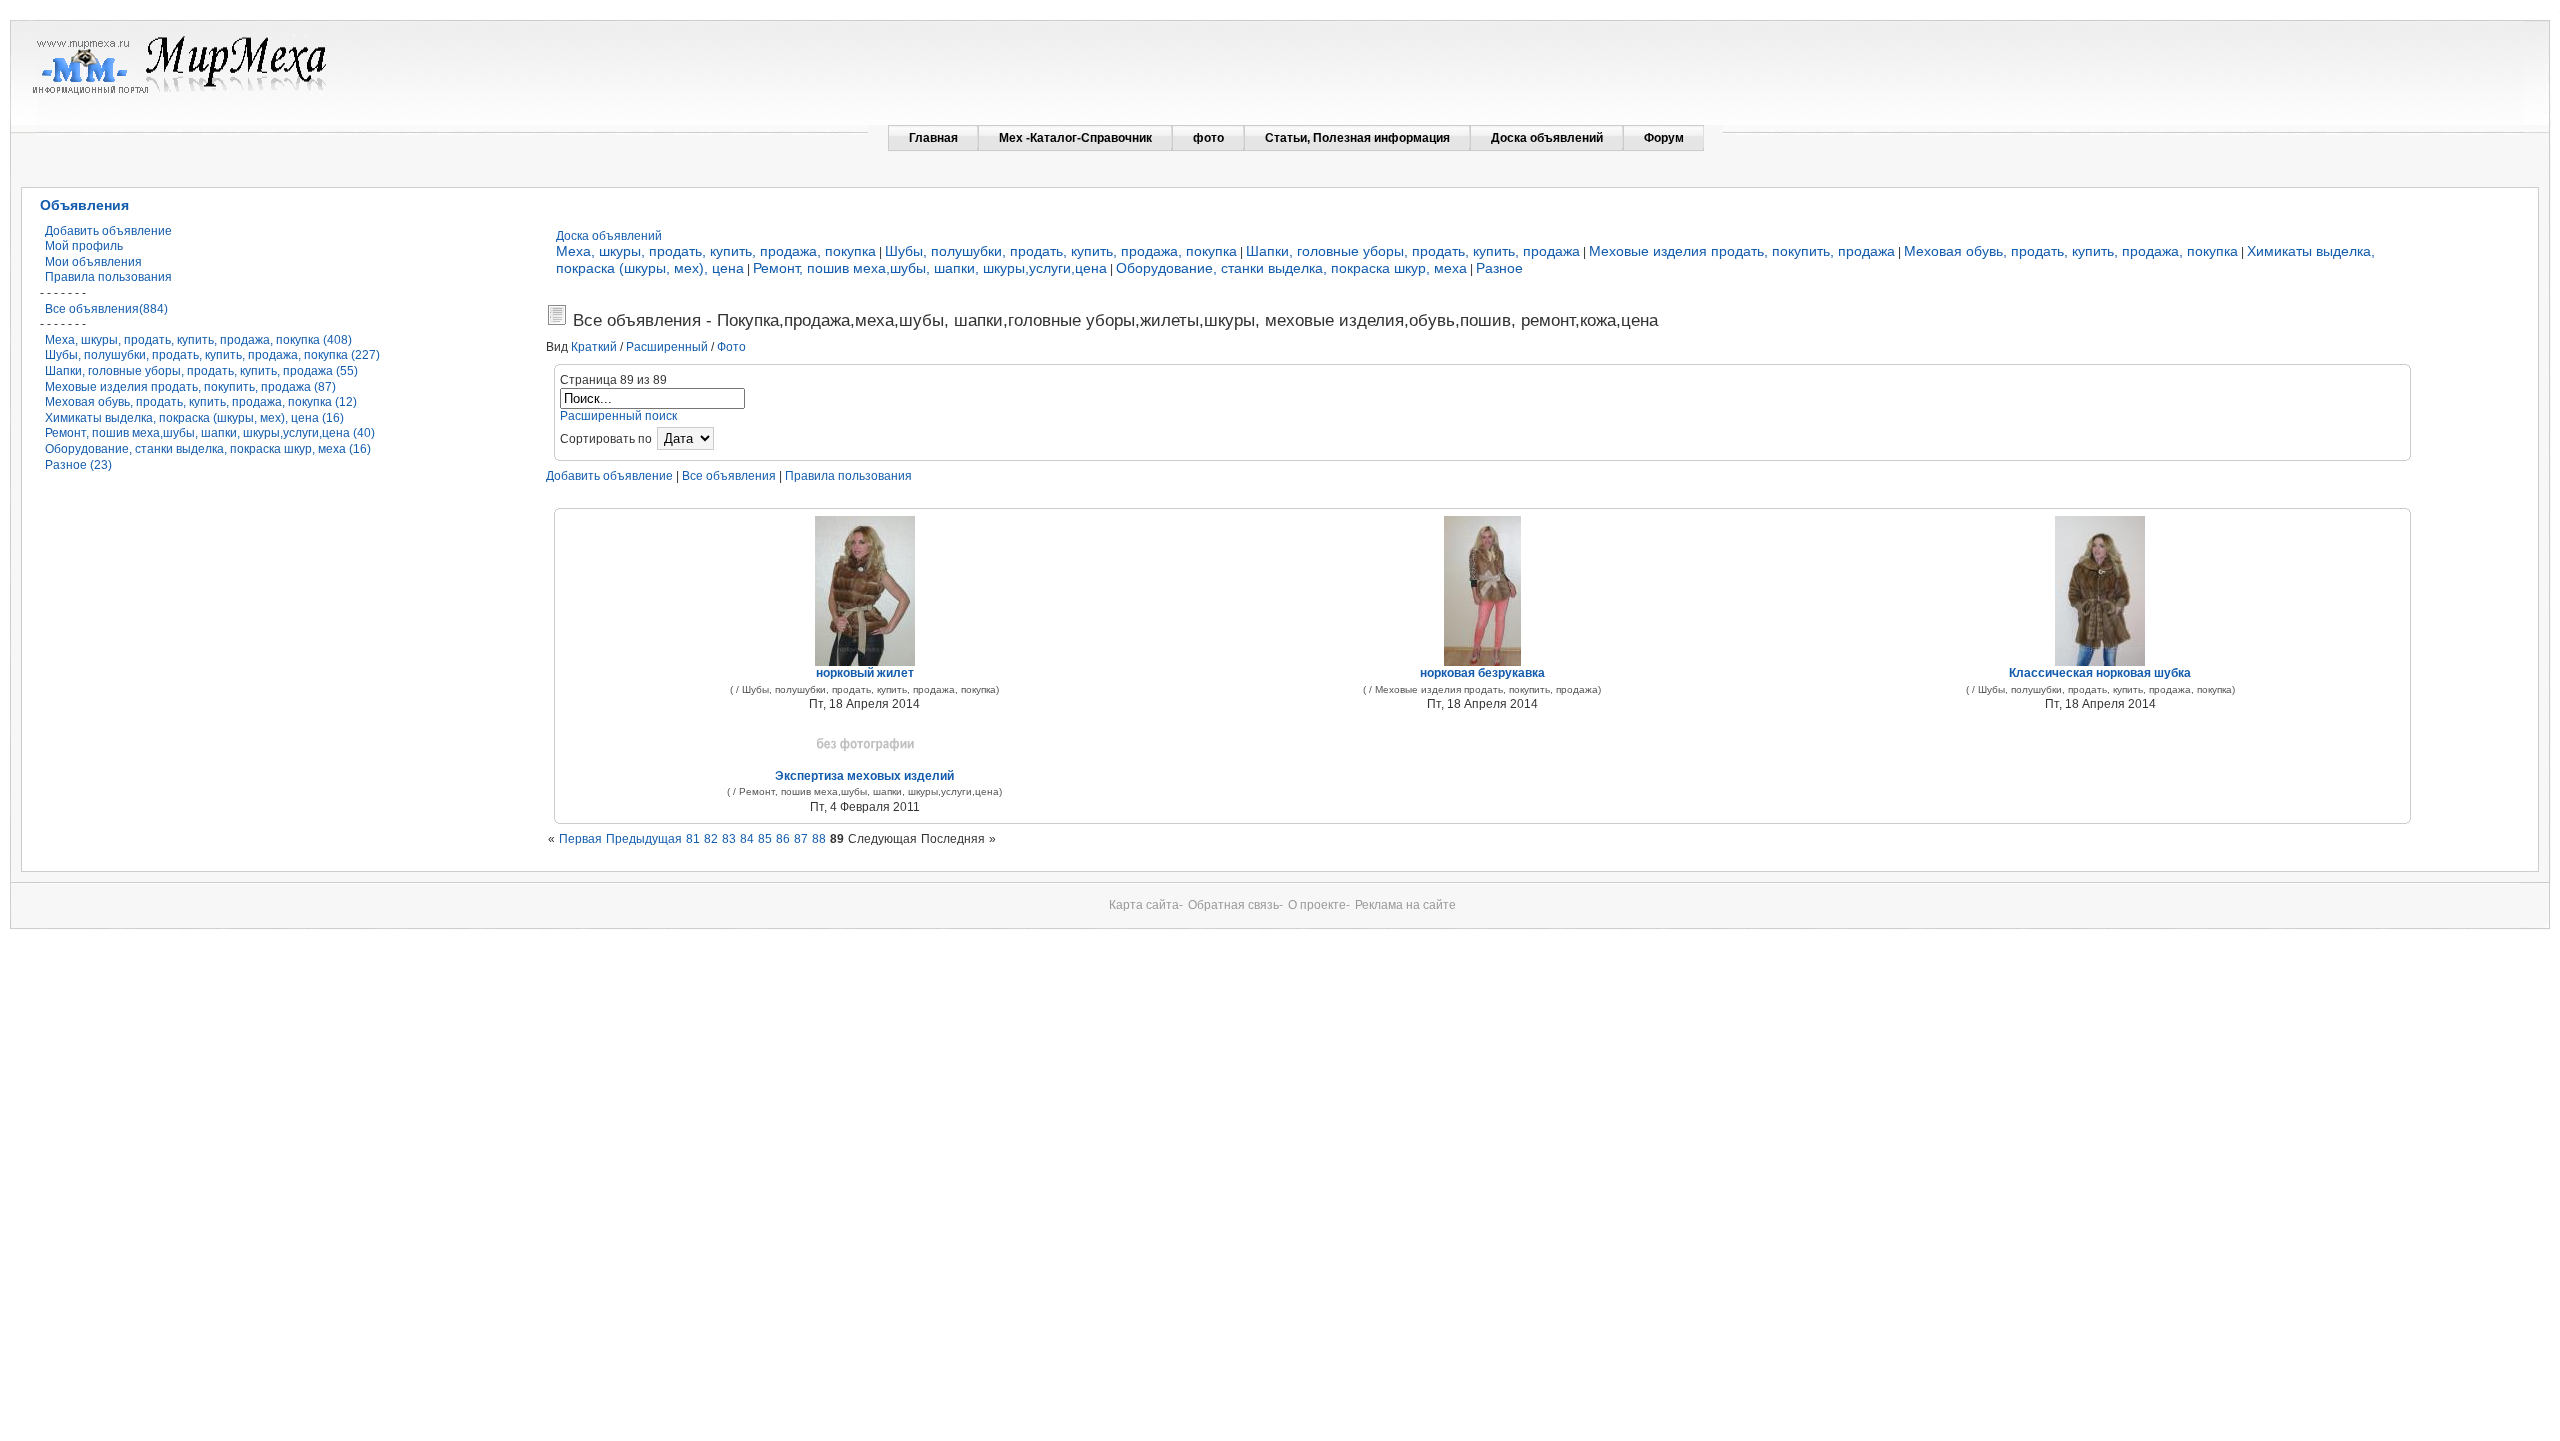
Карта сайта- (1146, 905)
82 (711, 839)
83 (729, 839)
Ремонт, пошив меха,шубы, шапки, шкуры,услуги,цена (930, 268)
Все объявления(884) (106, 309)
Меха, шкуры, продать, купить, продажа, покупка (716, 251)
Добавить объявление (108, 231)
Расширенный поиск (618, 416)
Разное (1499, 268)
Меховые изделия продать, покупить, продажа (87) (190, 387)
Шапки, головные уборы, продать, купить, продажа (1413, 251)
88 (819, 839)
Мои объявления (93, 262)
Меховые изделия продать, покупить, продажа (1742, 251)
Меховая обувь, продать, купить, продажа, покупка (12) (201, 402)
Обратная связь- (1235, 905)
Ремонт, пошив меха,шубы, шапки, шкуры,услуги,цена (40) (210, 433)
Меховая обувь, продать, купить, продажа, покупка (2071, 251)
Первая (580, 839)
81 (693, 839)
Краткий (594, 347)
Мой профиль (84, 246)
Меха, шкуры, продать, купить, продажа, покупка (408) (198, 340)
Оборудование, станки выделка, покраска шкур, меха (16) (208, 449)
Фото (731, 347)
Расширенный (667, 347)
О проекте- (1319, 905)
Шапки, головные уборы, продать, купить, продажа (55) (201, 371)
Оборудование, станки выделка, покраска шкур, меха (1291, 268)
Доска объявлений (609, 236)
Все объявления (729, 476)
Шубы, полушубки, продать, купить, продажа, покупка (1061, 251)
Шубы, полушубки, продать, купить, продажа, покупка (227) (212, 355)
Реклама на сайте (1405, 905)
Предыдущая (644, 839)
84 (747, 839)
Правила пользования (108, 277)
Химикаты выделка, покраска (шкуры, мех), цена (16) (194, 418)
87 (801, 839)
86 (783, 839)
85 (765, 839)
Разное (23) (78, 465)
